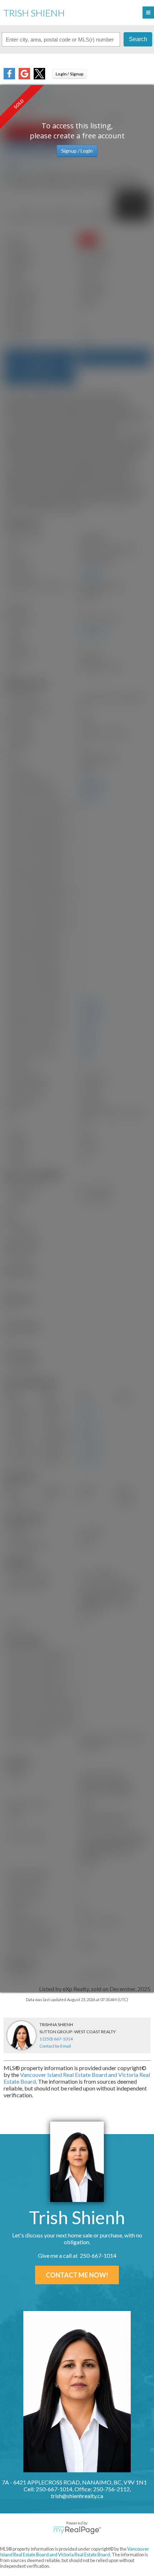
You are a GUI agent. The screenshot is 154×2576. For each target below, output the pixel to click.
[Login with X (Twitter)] (39, 77)
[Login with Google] (24, 77)
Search (138, 39)
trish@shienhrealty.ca (77, 2496)
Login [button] (69, 74)
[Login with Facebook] (9, 77)
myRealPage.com (77, 2530)
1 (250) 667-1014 (56, 2039)
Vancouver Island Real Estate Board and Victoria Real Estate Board (74, 2552)
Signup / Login (77, 151)
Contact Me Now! (77, 2275)
